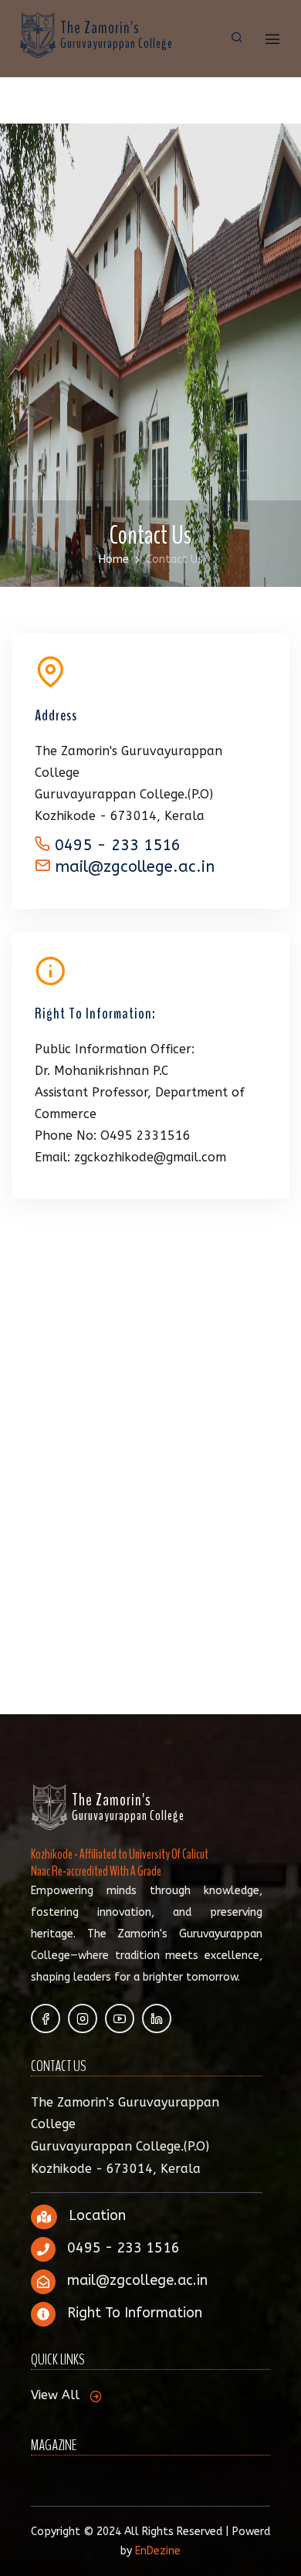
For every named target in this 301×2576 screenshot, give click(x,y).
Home (114, 559)
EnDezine (158, 2551)
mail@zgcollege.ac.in (135, 867)
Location (97, 2215)
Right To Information (135, 2313)
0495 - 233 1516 (115, 845)
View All (55, 2395)
